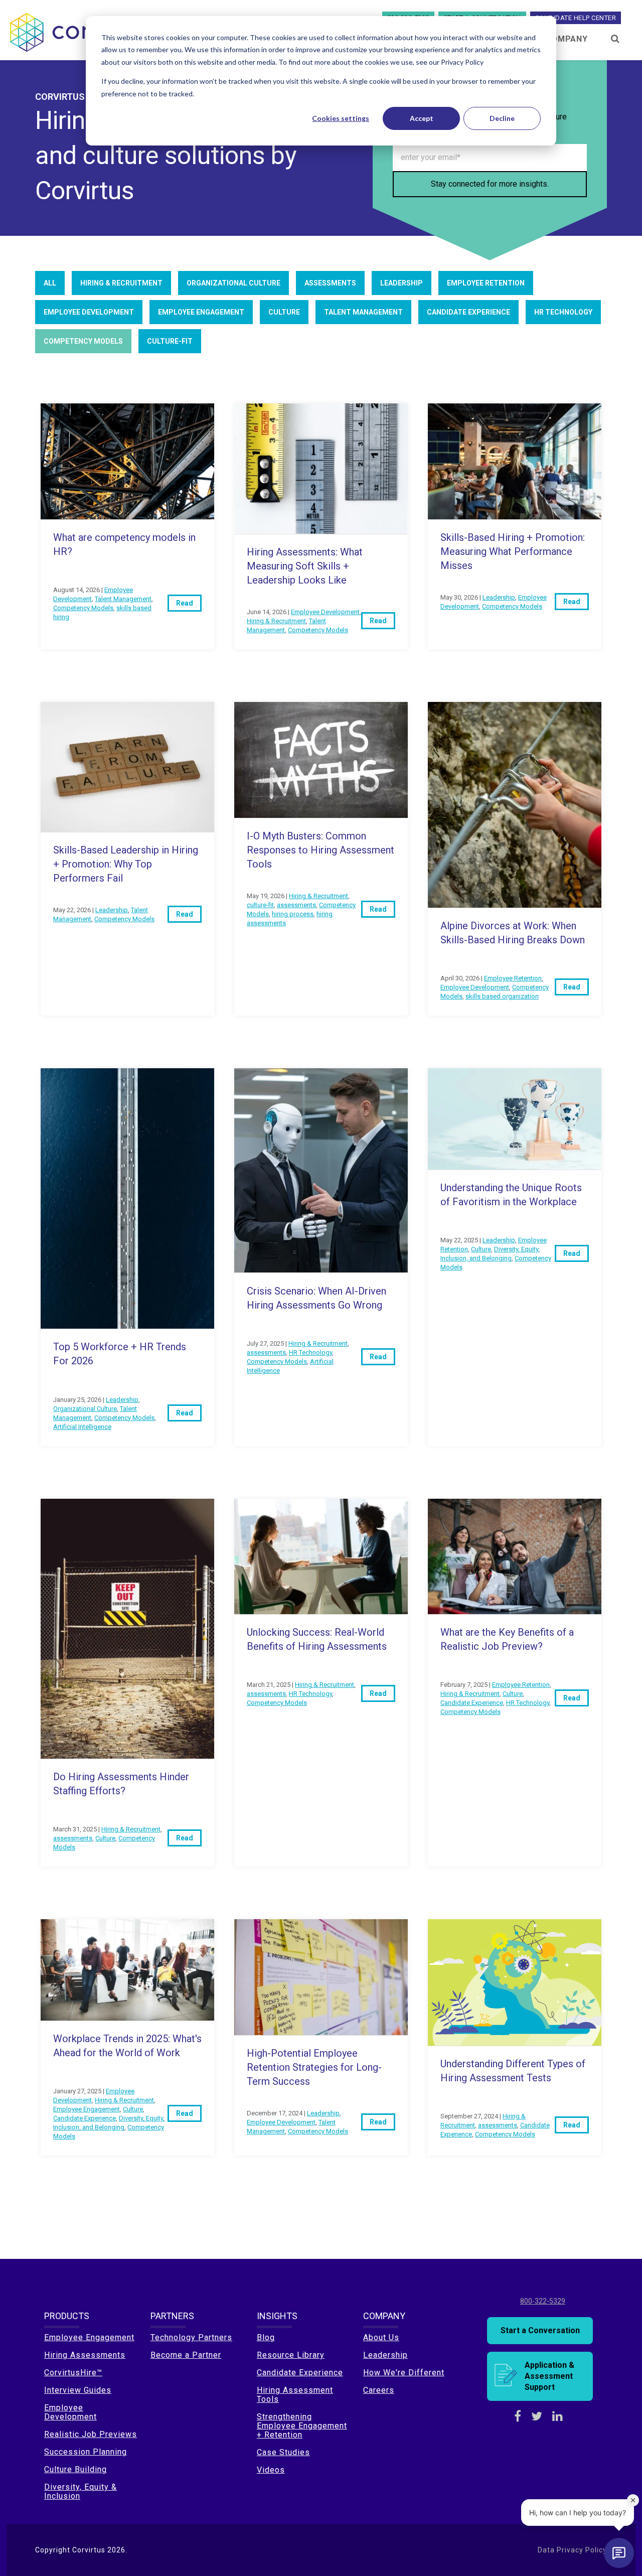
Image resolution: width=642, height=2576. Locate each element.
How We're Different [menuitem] (404, 2373)
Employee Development (89, 312)
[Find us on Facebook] (518, 2416)
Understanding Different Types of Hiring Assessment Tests (513, 2071)
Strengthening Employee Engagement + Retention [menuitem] (302, 2426)
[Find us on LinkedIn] (557, 2416)
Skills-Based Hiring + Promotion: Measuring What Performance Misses (513, 551)
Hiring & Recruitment (121, 283)
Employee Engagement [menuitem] (89, 2337)
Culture (284, 312)
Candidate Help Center (576, 18)
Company (567, 39)
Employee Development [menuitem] (70, 2412)
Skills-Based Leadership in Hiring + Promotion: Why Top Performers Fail (126, 864)
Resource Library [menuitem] (291, 2355)
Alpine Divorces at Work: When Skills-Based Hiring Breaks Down (513, 933)
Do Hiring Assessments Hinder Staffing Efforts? (121, 1784)
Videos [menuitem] (271, 2470)
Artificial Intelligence (82, 1427)
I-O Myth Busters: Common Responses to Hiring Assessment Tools (320, 850)
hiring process (293, 914)
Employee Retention (486, 283)
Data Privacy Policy (572, 2550)
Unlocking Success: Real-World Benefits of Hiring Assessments (317, 1639)
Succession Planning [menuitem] (86, 2452)
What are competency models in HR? (124, 544)
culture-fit (170, 341)
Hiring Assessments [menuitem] (85, 2355)
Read (185, 603)
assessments (330, 283)
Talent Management (363, 312)
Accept (422, 118)
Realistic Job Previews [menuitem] (91, 2434)
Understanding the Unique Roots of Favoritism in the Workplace (511, 1195)
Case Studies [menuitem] (283, 2452)
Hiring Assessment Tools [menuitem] (295, 2395)
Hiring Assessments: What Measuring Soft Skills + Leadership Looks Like (305, 566)
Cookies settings (341, 118)
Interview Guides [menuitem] (78, 2390)
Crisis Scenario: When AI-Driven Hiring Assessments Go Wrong (316, 1298)
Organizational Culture (233, 283)
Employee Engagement (201, 312)
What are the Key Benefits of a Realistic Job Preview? (507, 1639)
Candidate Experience (468, 312)
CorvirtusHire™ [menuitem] (73, 2373)
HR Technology (563, 312)
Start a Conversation (540, 2330)
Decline (502, 118)
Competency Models (83, 341)
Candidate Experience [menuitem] (300, 2373)
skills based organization (502, 996)
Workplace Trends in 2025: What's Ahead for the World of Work (127, 2046)
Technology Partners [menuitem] (191, 2337)
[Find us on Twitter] (537, 2416)
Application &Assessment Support (549, 2376)
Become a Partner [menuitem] (186, 2355)
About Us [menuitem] (381, 2337)
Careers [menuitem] (379, 2390)
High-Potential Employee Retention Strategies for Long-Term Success (314, 2067)
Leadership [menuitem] (385, 2355)
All (50, 283)
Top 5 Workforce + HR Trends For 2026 (120, 1354)
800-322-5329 (543, 2301)
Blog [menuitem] (266, 2337)
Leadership (402, 283)
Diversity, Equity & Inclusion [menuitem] (81, 2491)
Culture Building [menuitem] (75, 2469)
